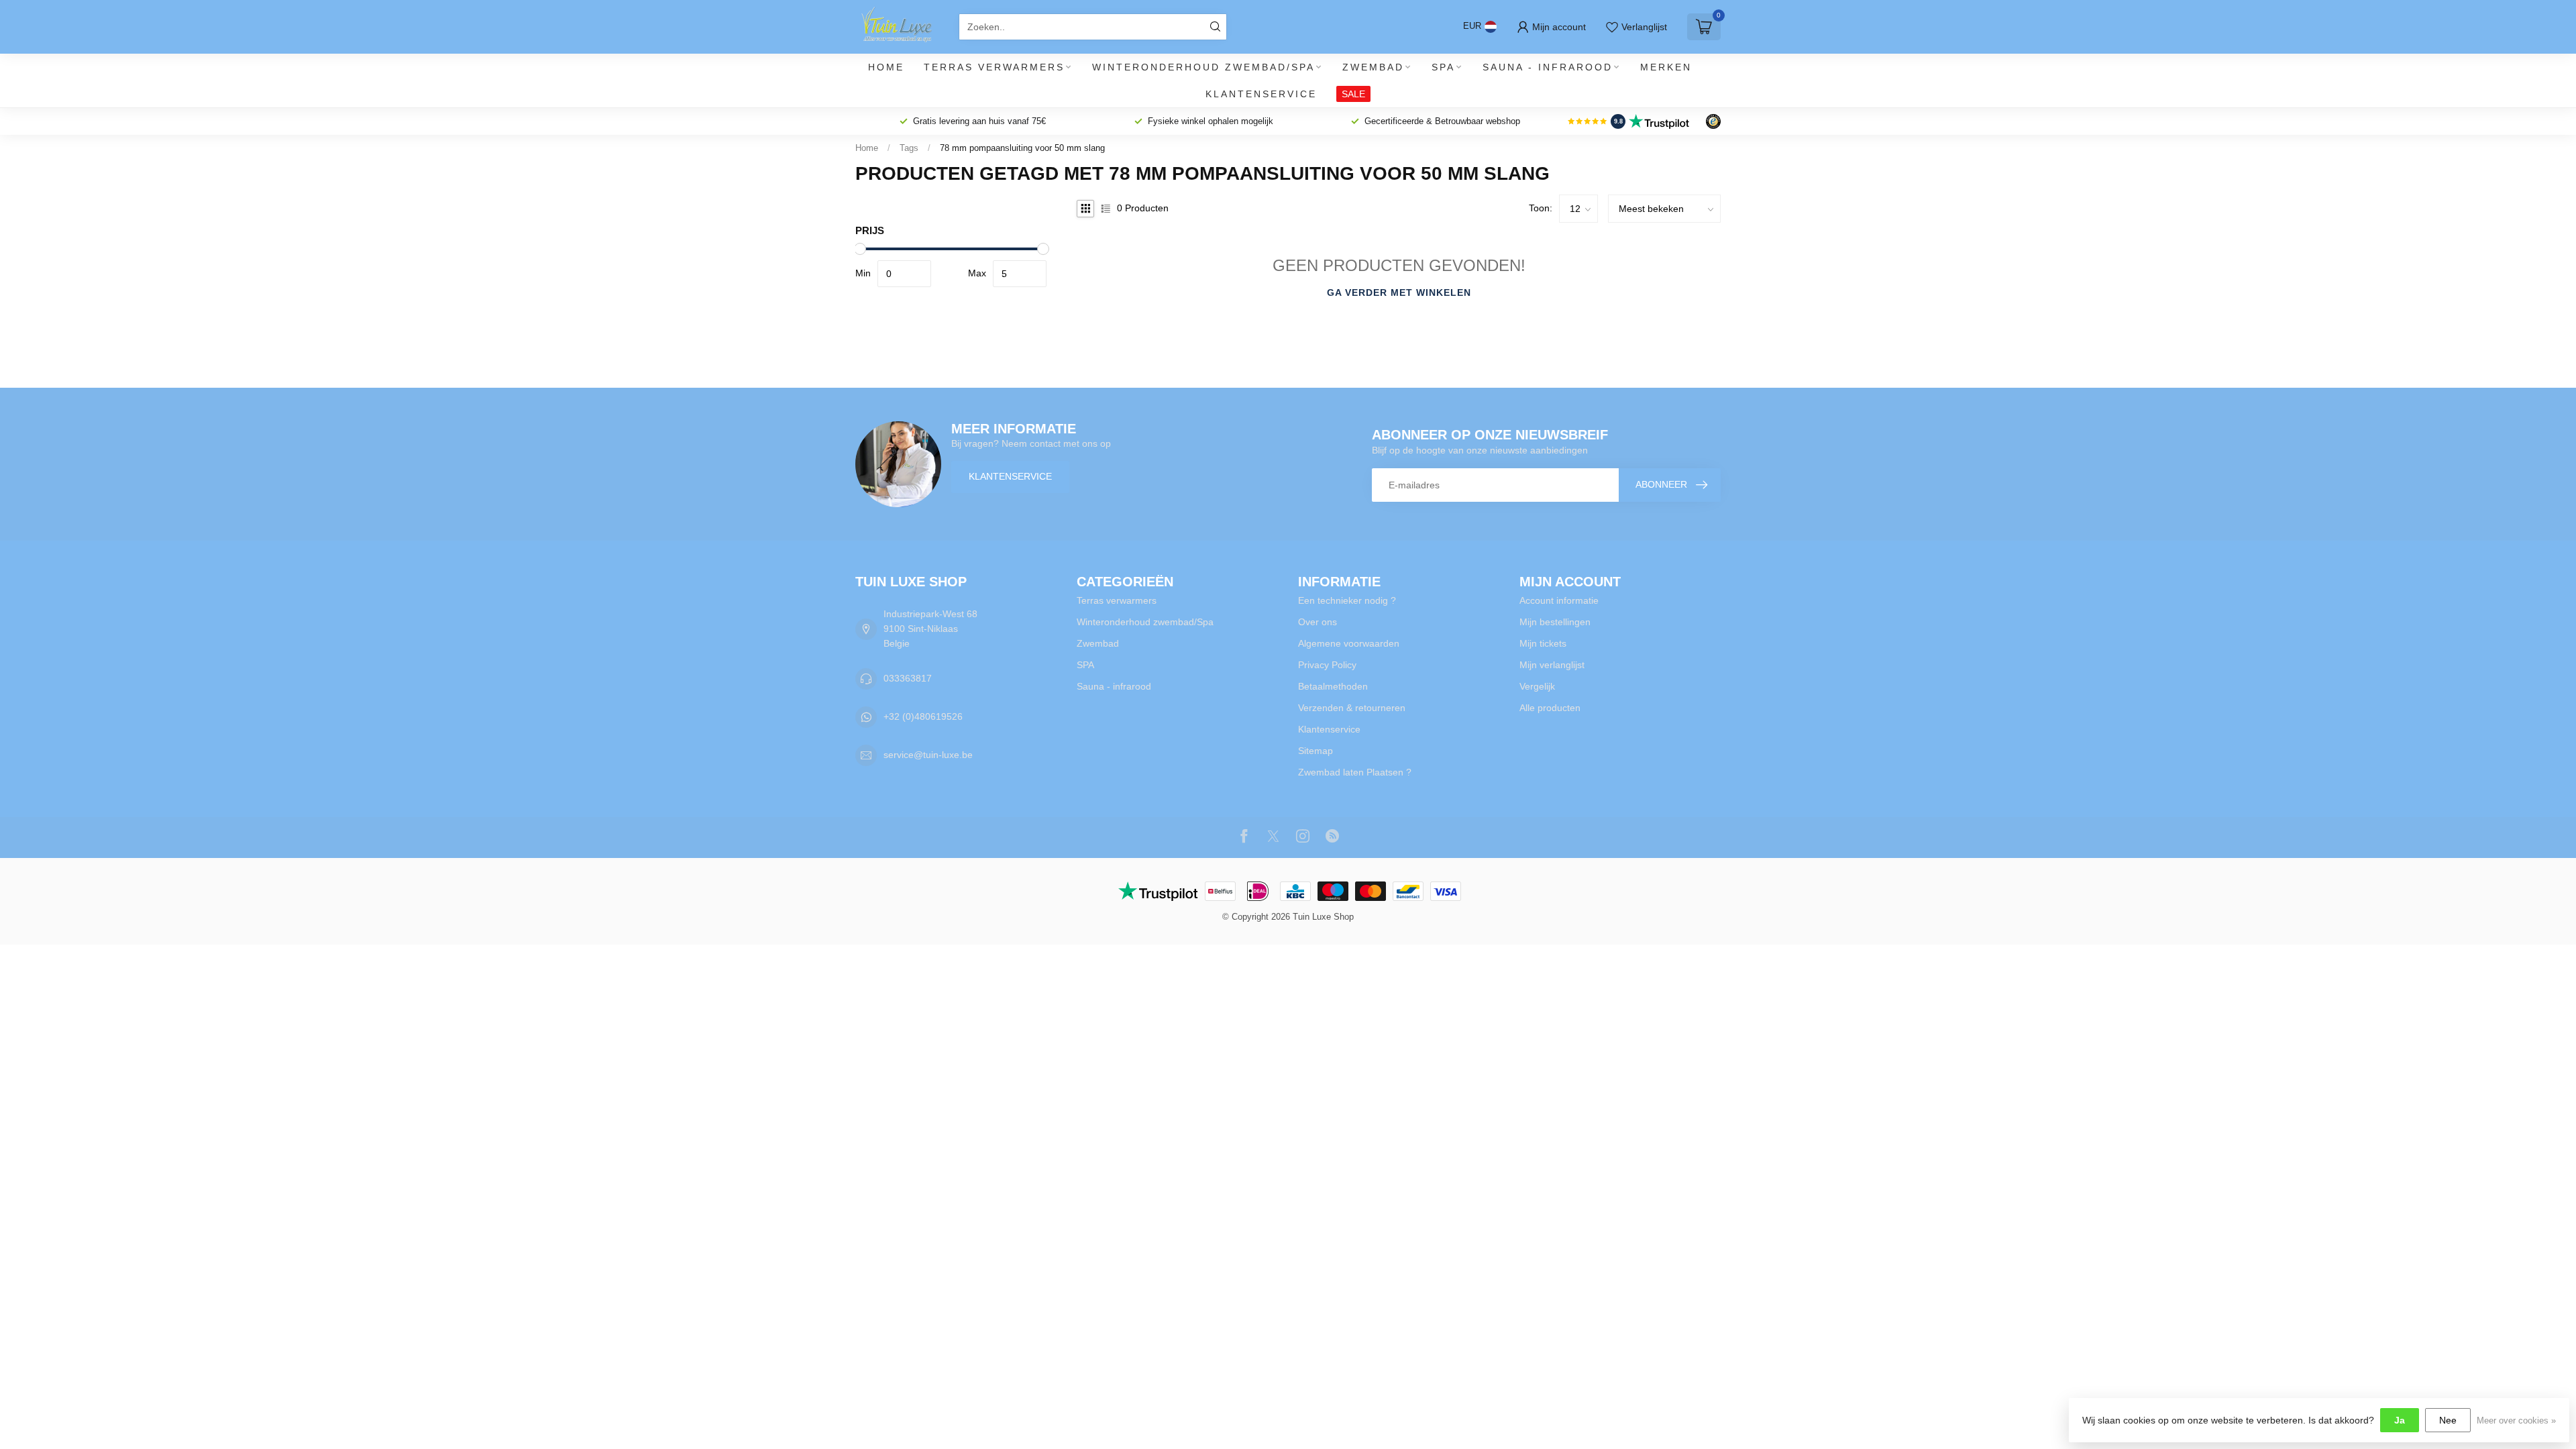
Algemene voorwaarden (1349, 643)
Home (886, 67)
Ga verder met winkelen (1399, 292)
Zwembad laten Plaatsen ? (1355, 772)
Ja (2400, 1420)
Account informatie (1559, 600)
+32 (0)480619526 (923, 716)
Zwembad (1373, 67)
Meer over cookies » (2516, 1421)
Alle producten (1550, 708)
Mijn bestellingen (1555, 622)
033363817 (908, 678)
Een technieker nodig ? (1347, 600)
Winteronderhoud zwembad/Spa (1203, 67)
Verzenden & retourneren (1352, 708)
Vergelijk (1537, 686)
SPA (1443, 67)
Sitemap (1316, 751)
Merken (1666, 67)
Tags (909, 148)
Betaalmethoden (1333, 686)
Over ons (1318, 622)
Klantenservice (1261, 94)
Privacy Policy (1327, 665)
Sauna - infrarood (1548, 67)
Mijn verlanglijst (1552, 665)
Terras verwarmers (994, 67)
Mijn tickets (1543, 643)
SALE (1353, 94)
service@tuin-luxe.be (928, 755)
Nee (2448, 1420)
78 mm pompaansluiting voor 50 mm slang (1022, 148)
